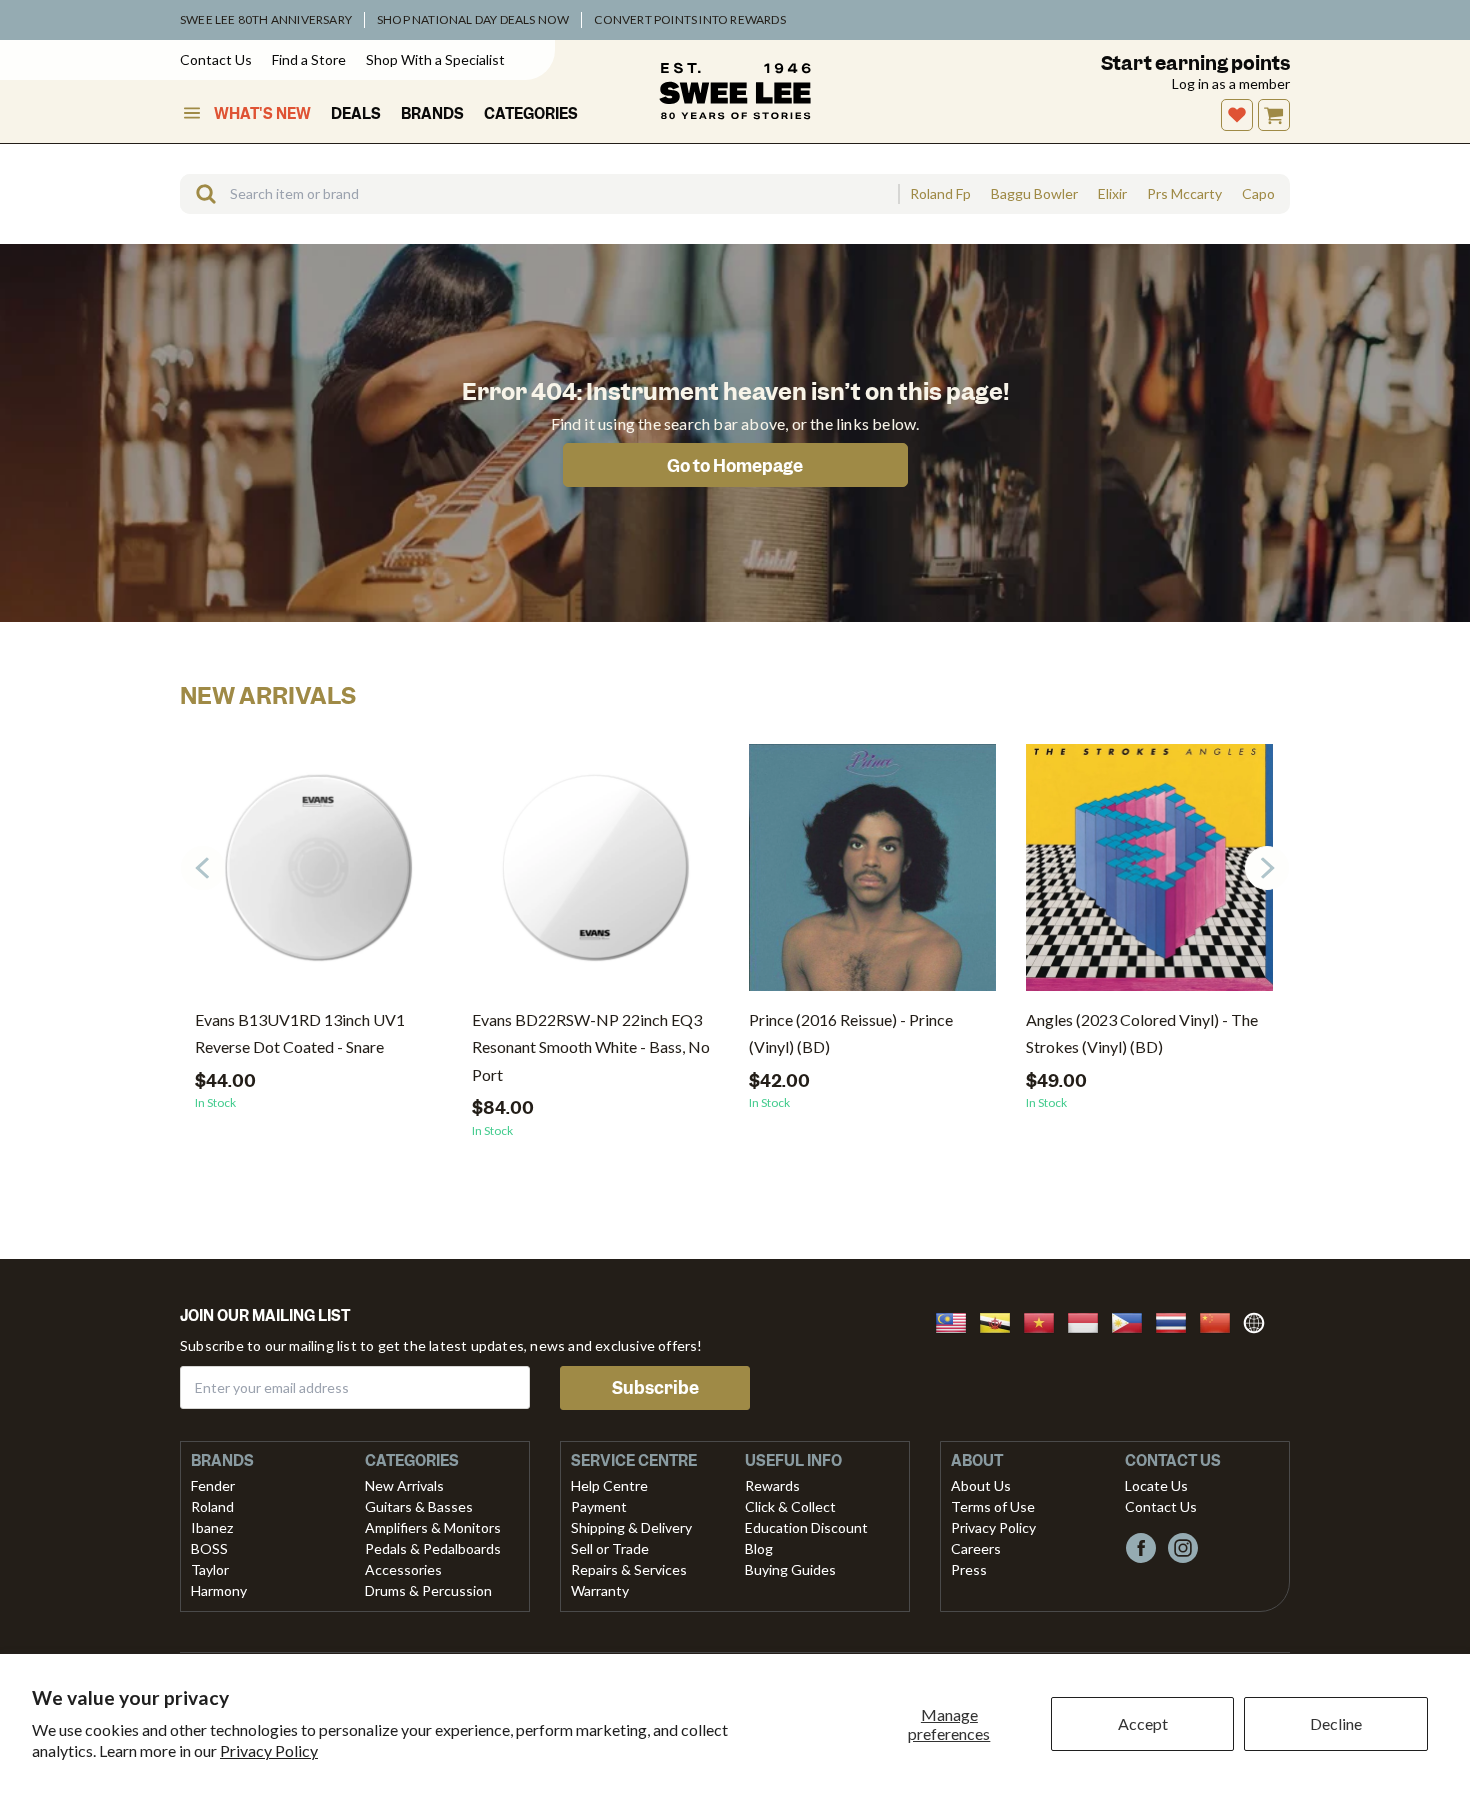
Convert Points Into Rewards (689, 19)
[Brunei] (1001, 1320)
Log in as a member (1231, 83)
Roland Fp (940, 194)
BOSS (209, 1548)
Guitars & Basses (419, 1506)
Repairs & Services (629, 1569)
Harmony (219, 1590)
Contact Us (216, 59)
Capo (1258, 194)
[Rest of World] (1259, 1320)
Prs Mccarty (1184, 194)
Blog (759, 1548)
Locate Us (1156, 1485)
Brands (432, 114)
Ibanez (212, 1527)
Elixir (1112, 194)
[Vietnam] (1045, 1320)
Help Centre (609, 1485)
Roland (212, 1506)
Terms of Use (993, 1506)
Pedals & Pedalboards (433, 1548)
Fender (213, 1485)
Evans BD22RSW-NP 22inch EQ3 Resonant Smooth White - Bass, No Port (591, 1046)
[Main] (735, 91)
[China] (1221, 1320)
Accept (1143, 1723)
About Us (981, 1485)
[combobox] (539, 194)
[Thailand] (1177, 1320)
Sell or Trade (610, 1548)
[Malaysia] (957, 1320)
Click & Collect (790, 1506)
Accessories (403, 1569)
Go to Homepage (735, 466)
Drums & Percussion (428, 1590)
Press (969, 1569)
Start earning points (1195, 63)
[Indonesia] (1089, 1320)
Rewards (772, 1485)
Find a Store (309, 59)
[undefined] (199, 194)
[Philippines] (1133, 1320)
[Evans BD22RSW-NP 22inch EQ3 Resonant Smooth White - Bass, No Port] (595, 875)
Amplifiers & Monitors (433, 1527)
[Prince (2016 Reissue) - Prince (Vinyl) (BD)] (872, 875)
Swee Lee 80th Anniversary (266, 19)
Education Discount (806, 1527)
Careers (976, 1548)
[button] (1267, 868)
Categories (531, 114)
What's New (262, 114)
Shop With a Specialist (435, 59)
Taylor (210, 1569)
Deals (356, 114)
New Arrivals (404, 1485)
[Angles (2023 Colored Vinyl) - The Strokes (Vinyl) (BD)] (1149, 875)
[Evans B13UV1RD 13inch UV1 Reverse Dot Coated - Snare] (318, 875)
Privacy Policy (269, 1750)
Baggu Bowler (1034, 194)
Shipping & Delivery (631, 1527)
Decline (1336, 1723)
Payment (599, 1506)
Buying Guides (790, 1569)
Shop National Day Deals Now (473, 19)
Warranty (600, 1590)
